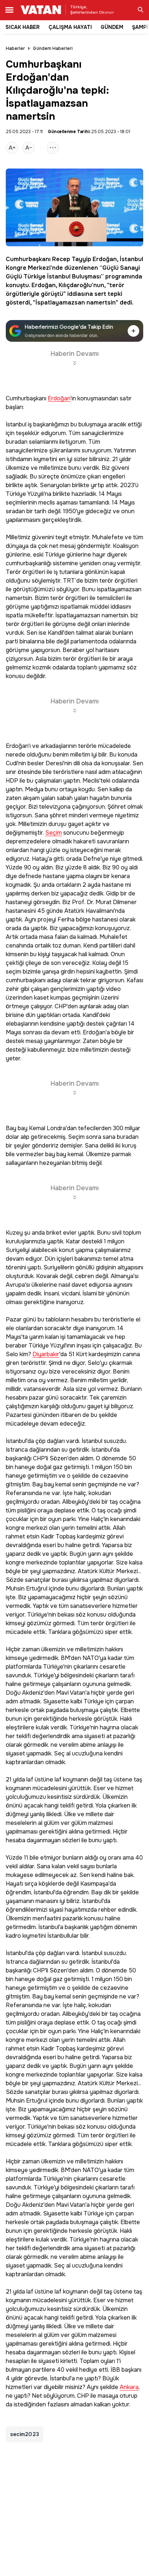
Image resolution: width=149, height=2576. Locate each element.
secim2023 (25, 2434)
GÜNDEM (112, 27)
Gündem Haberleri (53, 48)
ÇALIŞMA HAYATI (70, 27)
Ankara (129, 2387)
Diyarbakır (46, 1355)
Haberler (15, 48)
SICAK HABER (23, 27)
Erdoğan (105, 259)
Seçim (54, 833)
